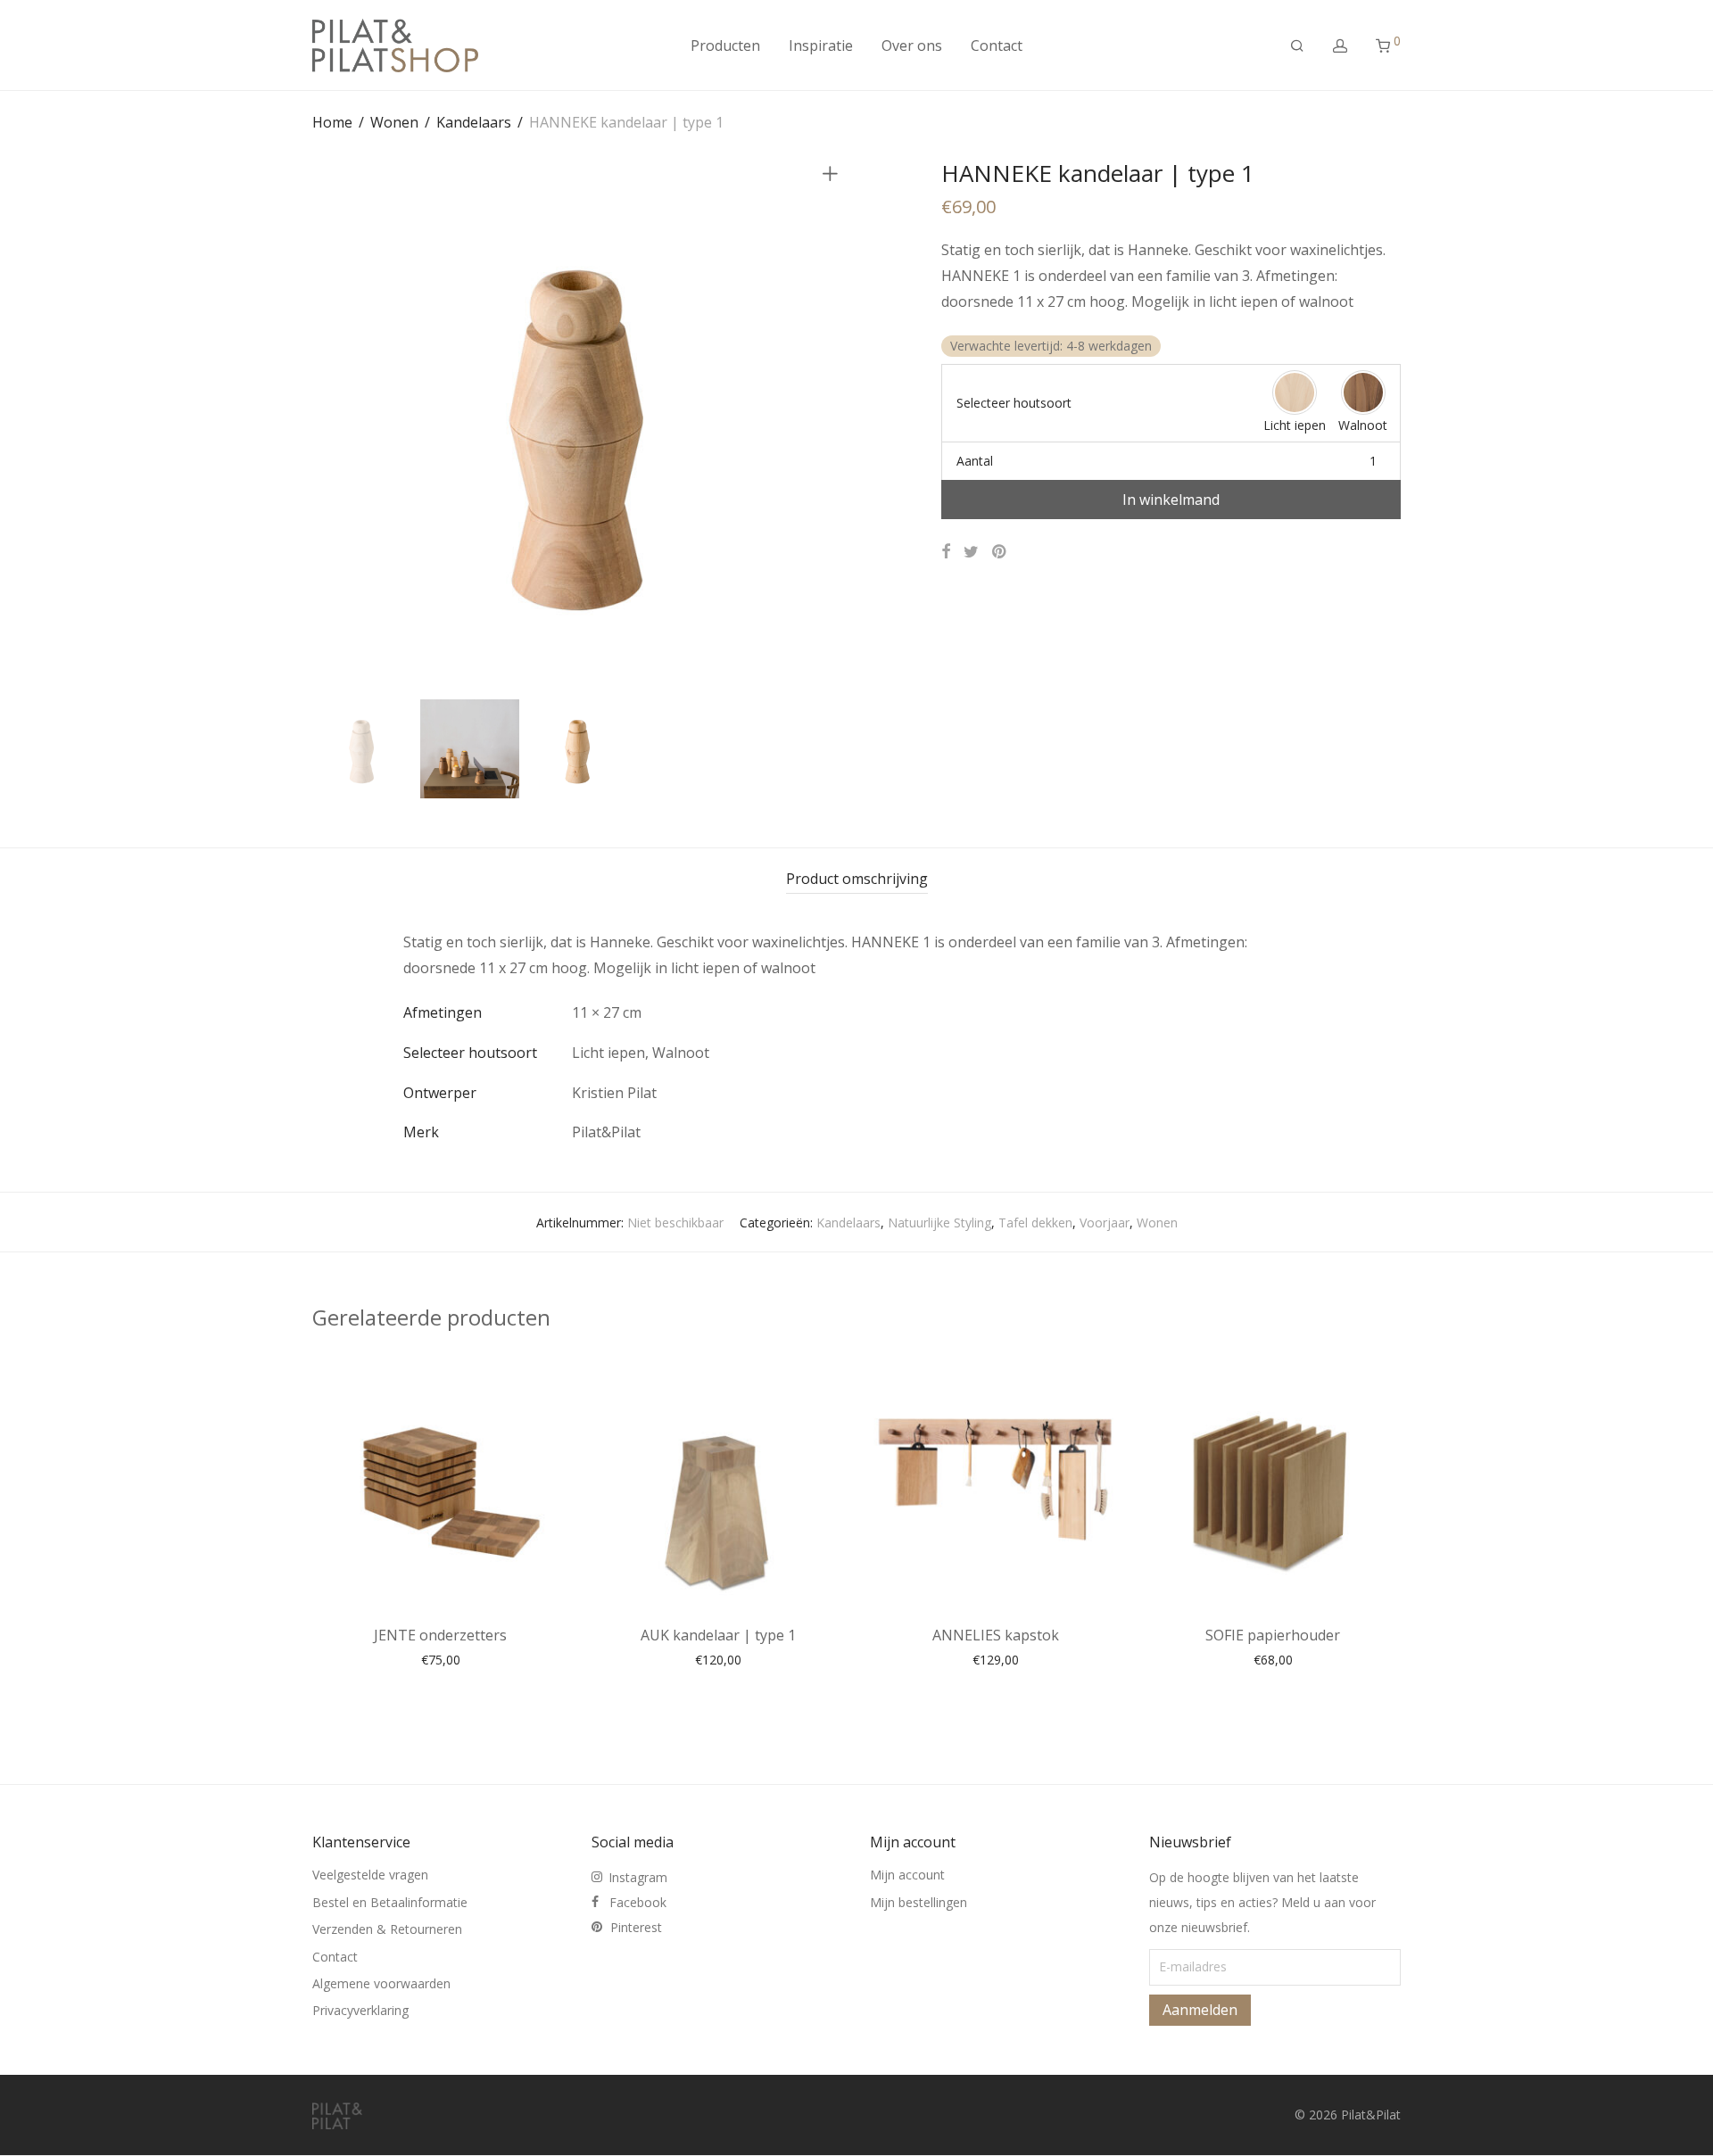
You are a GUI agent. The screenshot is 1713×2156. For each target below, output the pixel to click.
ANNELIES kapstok (996, 1635)
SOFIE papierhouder (1273, 1635)
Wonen (394, 122)
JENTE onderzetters (440, 1635)
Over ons (912, 45)
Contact (997, 45)
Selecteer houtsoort (1014, 403)
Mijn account (907, 1875)
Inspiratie (821, 45)
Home (332, 122)
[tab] (857, 879)
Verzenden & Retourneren (387, 1929)
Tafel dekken (1035, 1223)
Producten (725, 45)
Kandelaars (474, 122)
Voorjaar (1105, 1223)
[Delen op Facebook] (946, 552)
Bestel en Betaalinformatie (390, 1902)
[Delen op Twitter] (971, 552)
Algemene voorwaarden (381, 1983)
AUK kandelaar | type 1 (718, 1635)
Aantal (975, 461)
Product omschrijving (857, 879)
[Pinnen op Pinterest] (1000, 552)
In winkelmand (1171, 500)
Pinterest (636, 1927)
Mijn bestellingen (919, 1902)
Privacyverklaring (360, 2010)
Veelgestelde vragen (370, 1875)
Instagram (638, 1877)
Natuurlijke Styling (939, 1223)
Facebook (638, 1902)
